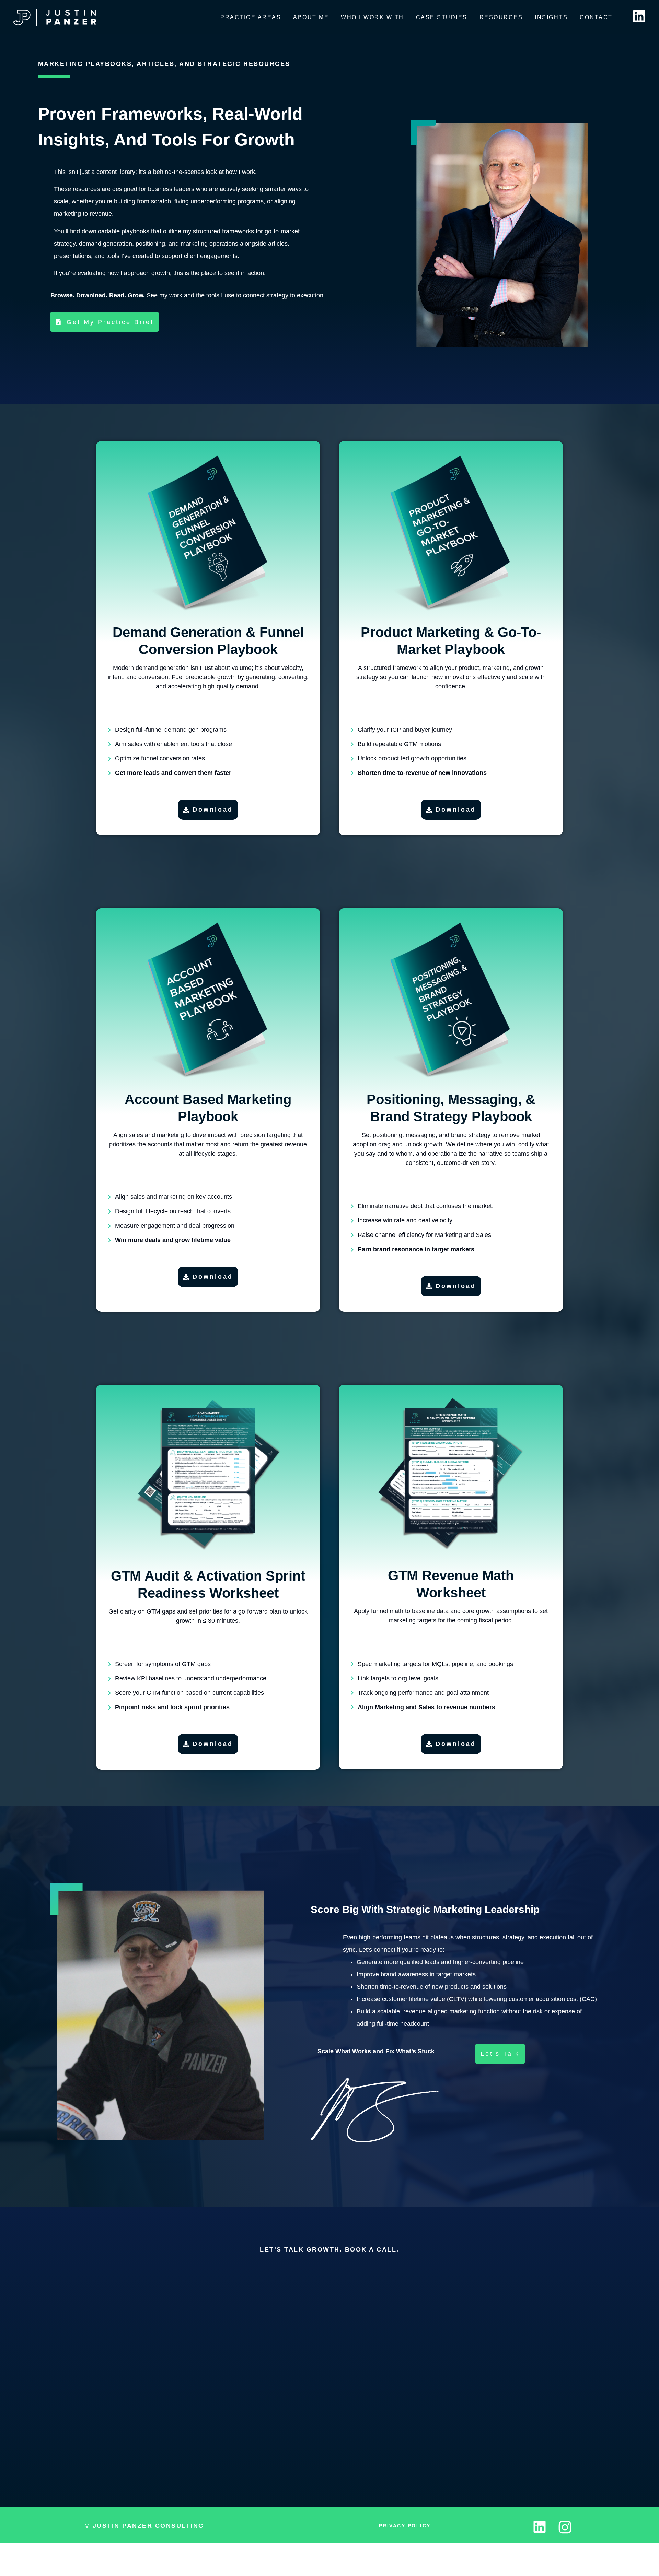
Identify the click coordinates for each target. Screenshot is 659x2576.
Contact (596, 17)
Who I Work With (372, 17)
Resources (501, 17)
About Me (311, 17)
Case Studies (442, 17)
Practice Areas (251, 17)
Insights (551, 17)
